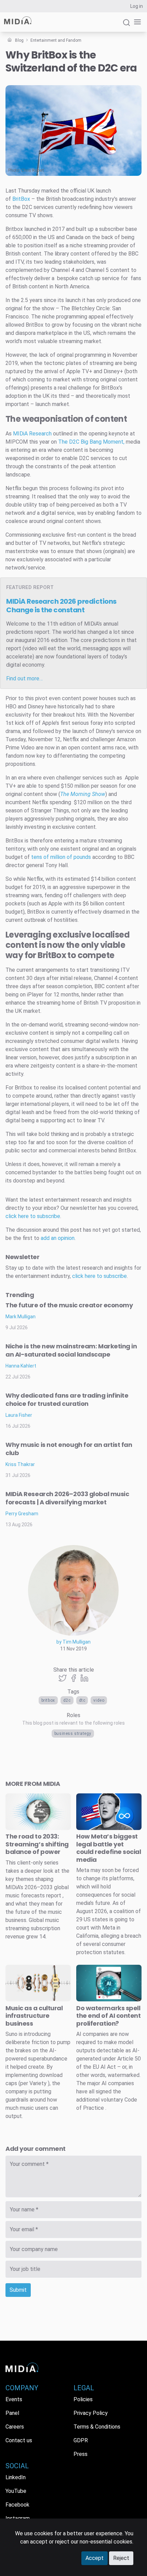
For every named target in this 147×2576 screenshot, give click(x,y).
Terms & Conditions (97, 2427)
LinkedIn (16, 2477)
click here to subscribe (33, 1216)
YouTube (16, 2491)
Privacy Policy (91, 2413)
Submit (18, 2290)
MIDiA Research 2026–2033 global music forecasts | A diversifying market (67, 1498)
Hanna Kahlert (21, 1366)
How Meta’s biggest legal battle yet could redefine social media (109, 1848)
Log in (137, 6)
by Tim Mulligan (73, 1642)
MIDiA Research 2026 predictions (61, 606)
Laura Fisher (19, 1415)
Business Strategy (73, 1734)
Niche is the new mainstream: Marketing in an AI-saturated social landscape (71, 1350)
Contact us (19, 2440)
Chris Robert (33, 170)
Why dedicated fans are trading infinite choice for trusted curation (67, 1400)
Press (81, 2454)
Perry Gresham (22, 1514)
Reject (121, 2558)
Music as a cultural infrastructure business (34, 2016)
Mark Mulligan (21, 1317)
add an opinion (58, 1238)
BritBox (48, 1700)
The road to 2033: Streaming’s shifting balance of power (37, 1844)
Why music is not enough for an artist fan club (69, 1449)
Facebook (17, 2505)
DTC (82, 1700)
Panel (12, 2413)
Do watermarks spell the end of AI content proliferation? (109, 2016)
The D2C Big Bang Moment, (91, 442)
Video (99, 1700)
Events (14, 2399)
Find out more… (24, 678)
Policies (83, 2399)
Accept (95, 2558)
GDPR (81, 2440)
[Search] (126, 25)
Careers (15, 2427)
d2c (67, 1700)
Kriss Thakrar (20, 1464)
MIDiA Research (32, 434)
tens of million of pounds (61, 857)
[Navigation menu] (136, 22)
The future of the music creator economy (69, 1305)
